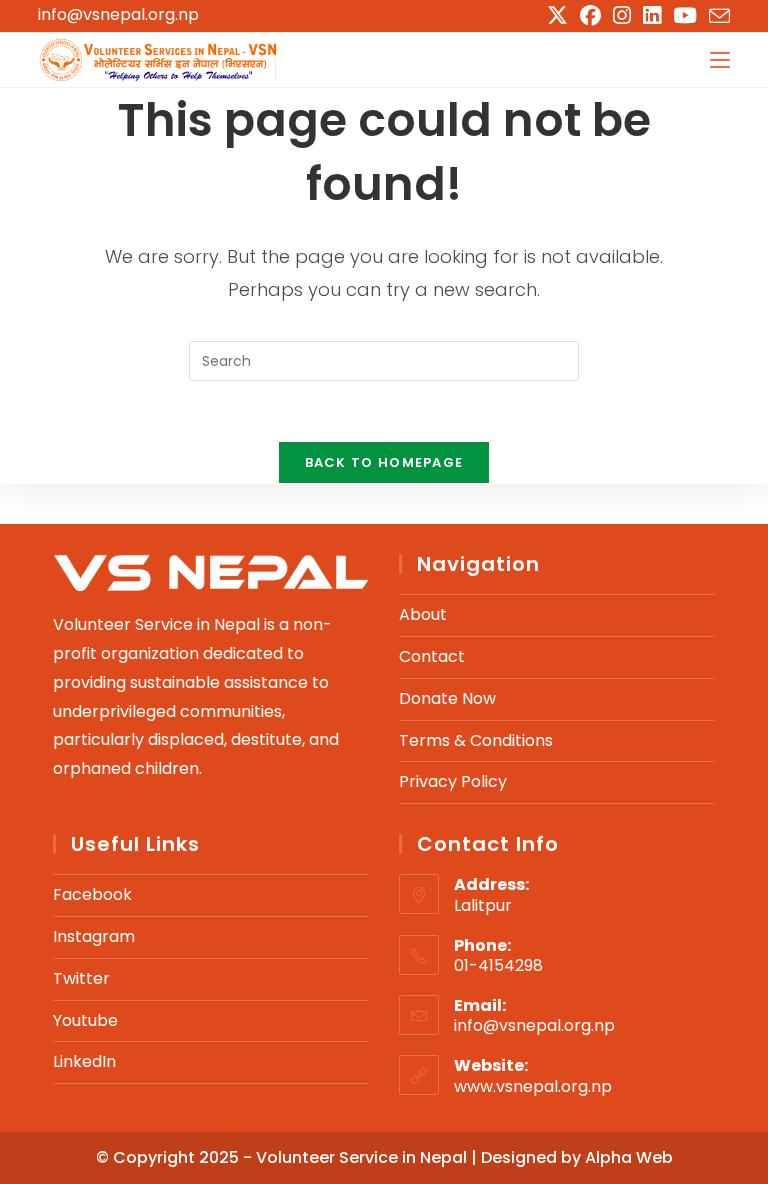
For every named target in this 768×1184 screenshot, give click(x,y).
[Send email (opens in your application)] (716, 16)
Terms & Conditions (476, 740)
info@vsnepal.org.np (118, 14)
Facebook (92, 894)
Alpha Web (629, 1157)
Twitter (81, 978)
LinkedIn (84, 1061)
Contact (432, 656)
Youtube (85, 1020)
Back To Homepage (384, 462)
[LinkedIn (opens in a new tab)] (652, 15)
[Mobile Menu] (720, 59)
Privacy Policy (453, 781)
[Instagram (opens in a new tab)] (622, 15)
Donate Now (447, 698)
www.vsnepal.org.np (533, 1086)
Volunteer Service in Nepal (363, 1157)
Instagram (94, 936)
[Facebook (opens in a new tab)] (590, 15)
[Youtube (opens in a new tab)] (685, 15)
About (423, 614)
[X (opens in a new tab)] (557, 15)
